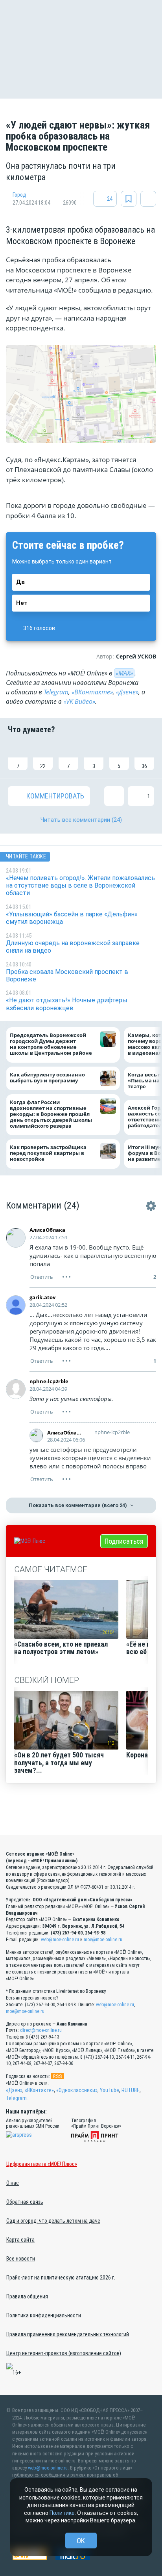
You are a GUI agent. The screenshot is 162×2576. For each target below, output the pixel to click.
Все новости (21, 2259)
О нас (13, 2183)
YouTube (110, 2090)
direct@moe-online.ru (41, 2030)
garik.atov (42, 1297)
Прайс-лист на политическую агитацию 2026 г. (61, 2278)
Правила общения (27, 2296)
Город (19, 195)
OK (81, 2541)
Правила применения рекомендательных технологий (68, 2334)
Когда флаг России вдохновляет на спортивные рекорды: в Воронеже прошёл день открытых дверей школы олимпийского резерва (51, 1114)
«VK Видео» (79, 701)
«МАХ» (124, 673)
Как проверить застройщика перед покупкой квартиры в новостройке (48, 1153)
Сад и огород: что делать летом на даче (53, 2221)
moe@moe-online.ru (103, 1940)
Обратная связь (25, 2202)
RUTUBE (131, 2090)
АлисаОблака (47, 1230)
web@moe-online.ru (60, 1940)
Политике (62, 2513)
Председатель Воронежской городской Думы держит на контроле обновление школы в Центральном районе (51, 1044)
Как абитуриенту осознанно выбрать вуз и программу (47, 1078)
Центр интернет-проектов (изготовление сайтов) (64, 2353)
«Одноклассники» (77, 2090)
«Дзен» (14, 2090)
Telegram (56, 692)
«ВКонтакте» (92, 692)
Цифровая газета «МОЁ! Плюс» (42, 2164)
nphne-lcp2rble (49, 1381)
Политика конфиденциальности (44, 2315)
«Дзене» (127, 692)
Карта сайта (20, 2240)
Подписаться (124, 1541)
